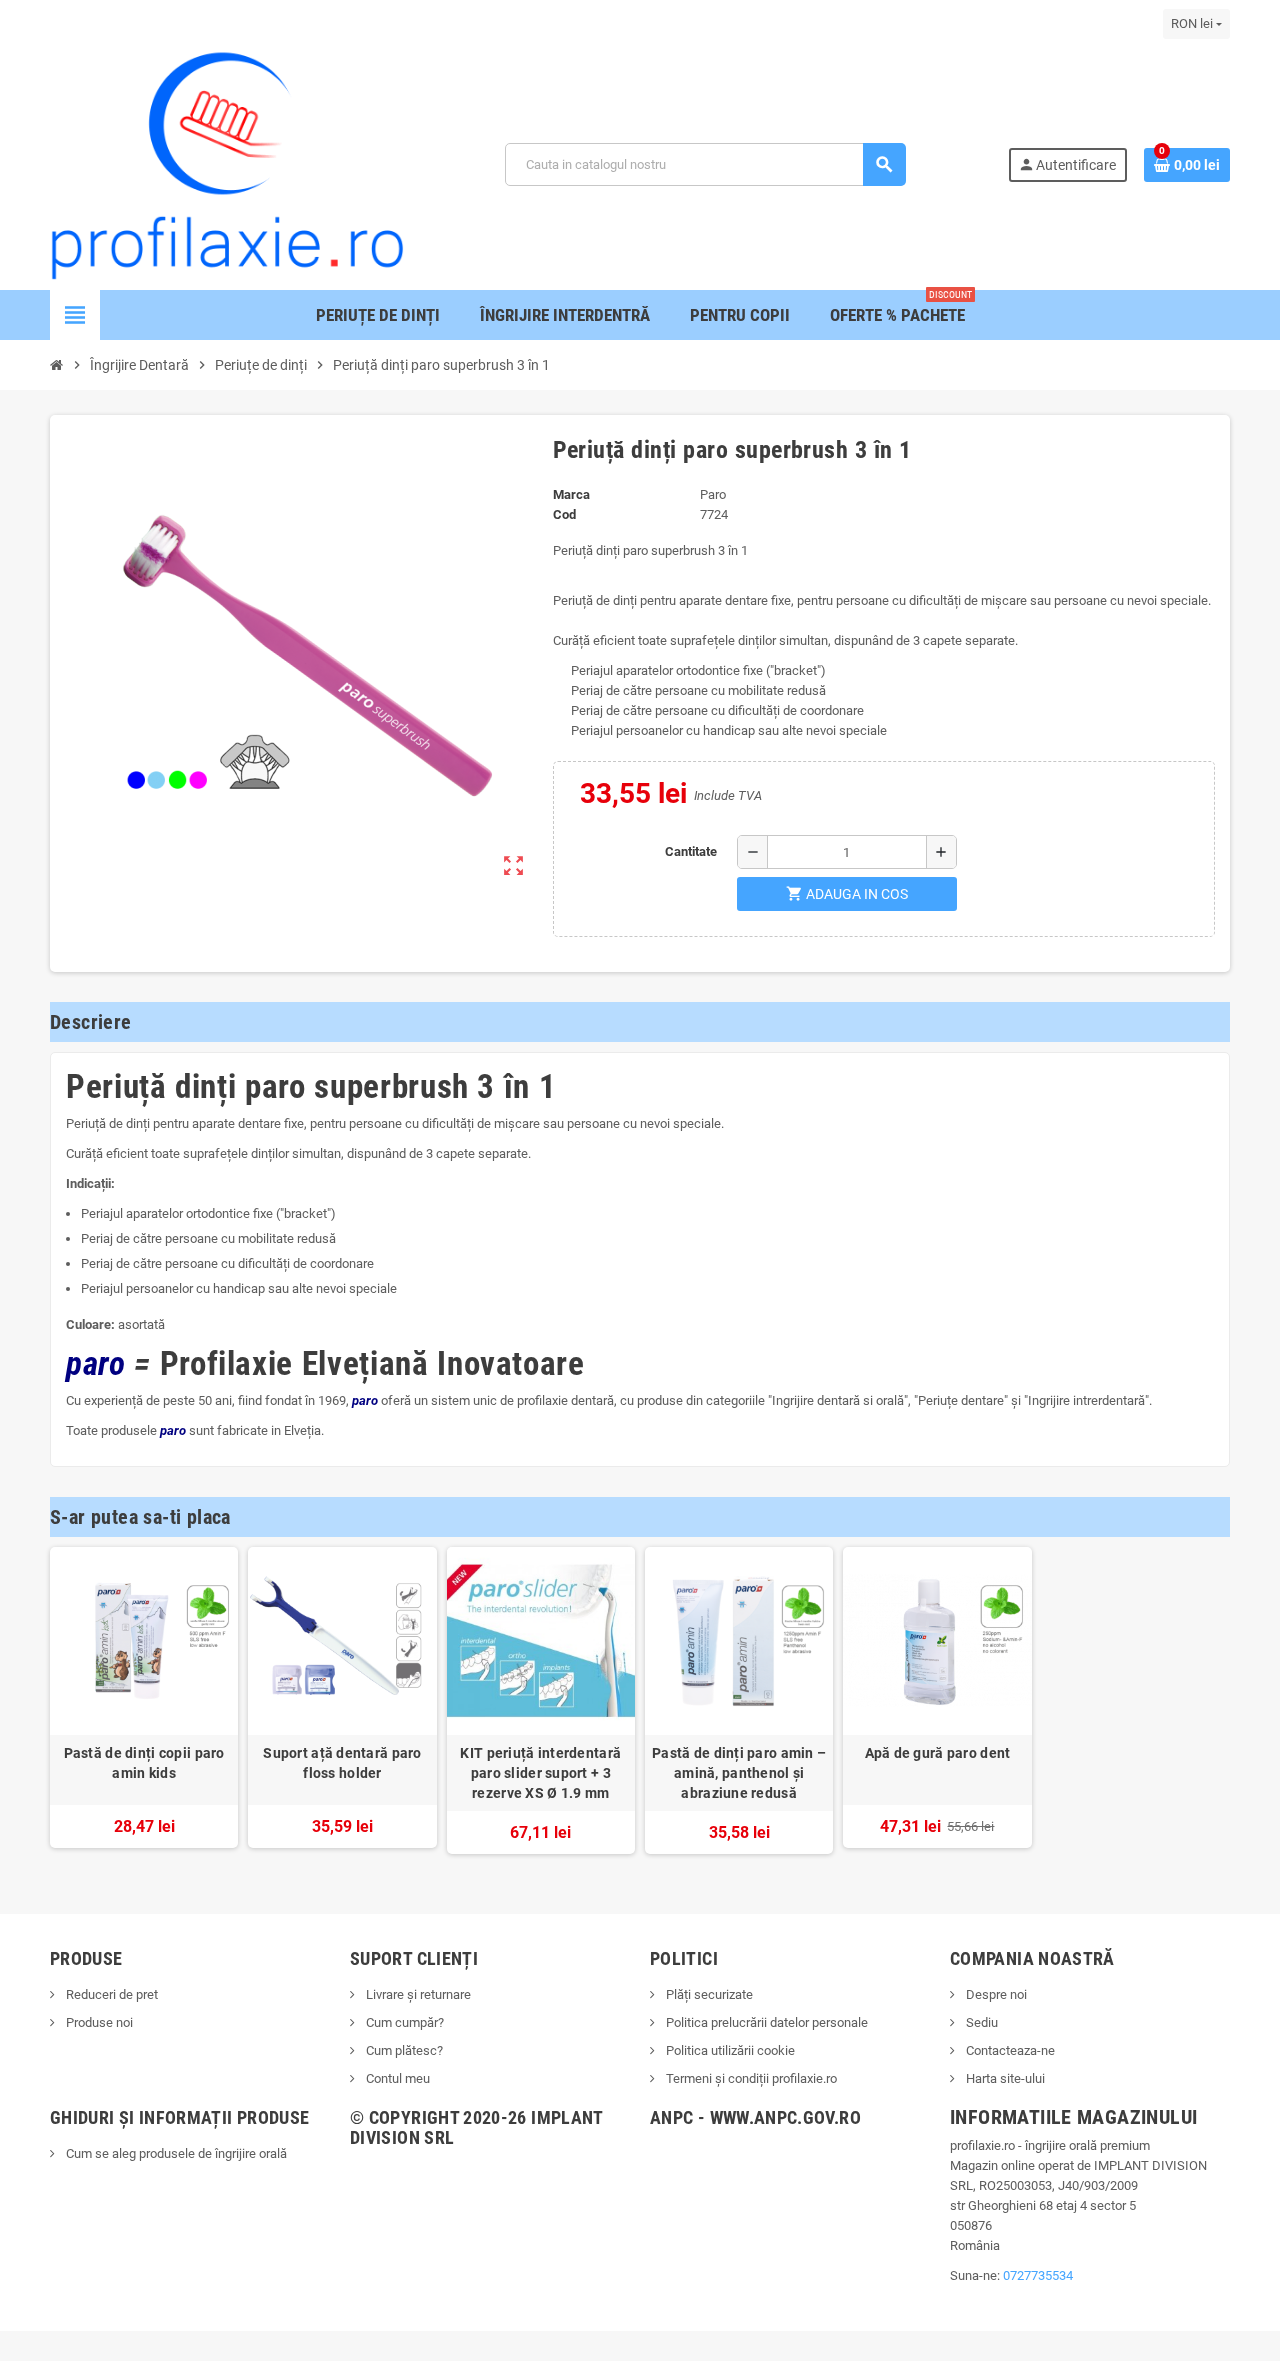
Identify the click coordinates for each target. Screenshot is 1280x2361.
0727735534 (1038, 2275)
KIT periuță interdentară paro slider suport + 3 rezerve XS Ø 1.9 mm (540, 1773)
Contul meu (396, 2078)
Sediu (980, 2022)
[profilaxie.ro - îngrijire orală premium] (227, 163)
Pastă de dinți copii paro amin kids (144, 1763)
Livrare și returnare (417, 1994)
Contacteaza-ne (1009, 2050)
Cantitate (691, 851)
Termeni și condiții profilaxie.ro (750, 2078)
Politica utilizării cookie (729, 2050)
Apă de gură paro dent (938, 1753)
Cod (564, 514)
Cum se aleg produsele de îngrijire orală (175, 2153)
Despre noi (995, 1994)
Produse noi (98, 2022)
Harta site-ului (1004, 2078)
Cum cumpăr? (403, 2022)
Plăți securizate (708, 1994)
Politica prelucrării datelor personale (765, 2022)
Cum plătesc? (403, 2050)
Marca (571, 494)
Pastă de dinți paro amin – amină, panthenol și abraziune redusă (739, 1773)
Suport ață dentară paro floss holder (342, 1763)
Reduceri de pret (110, 1994)
